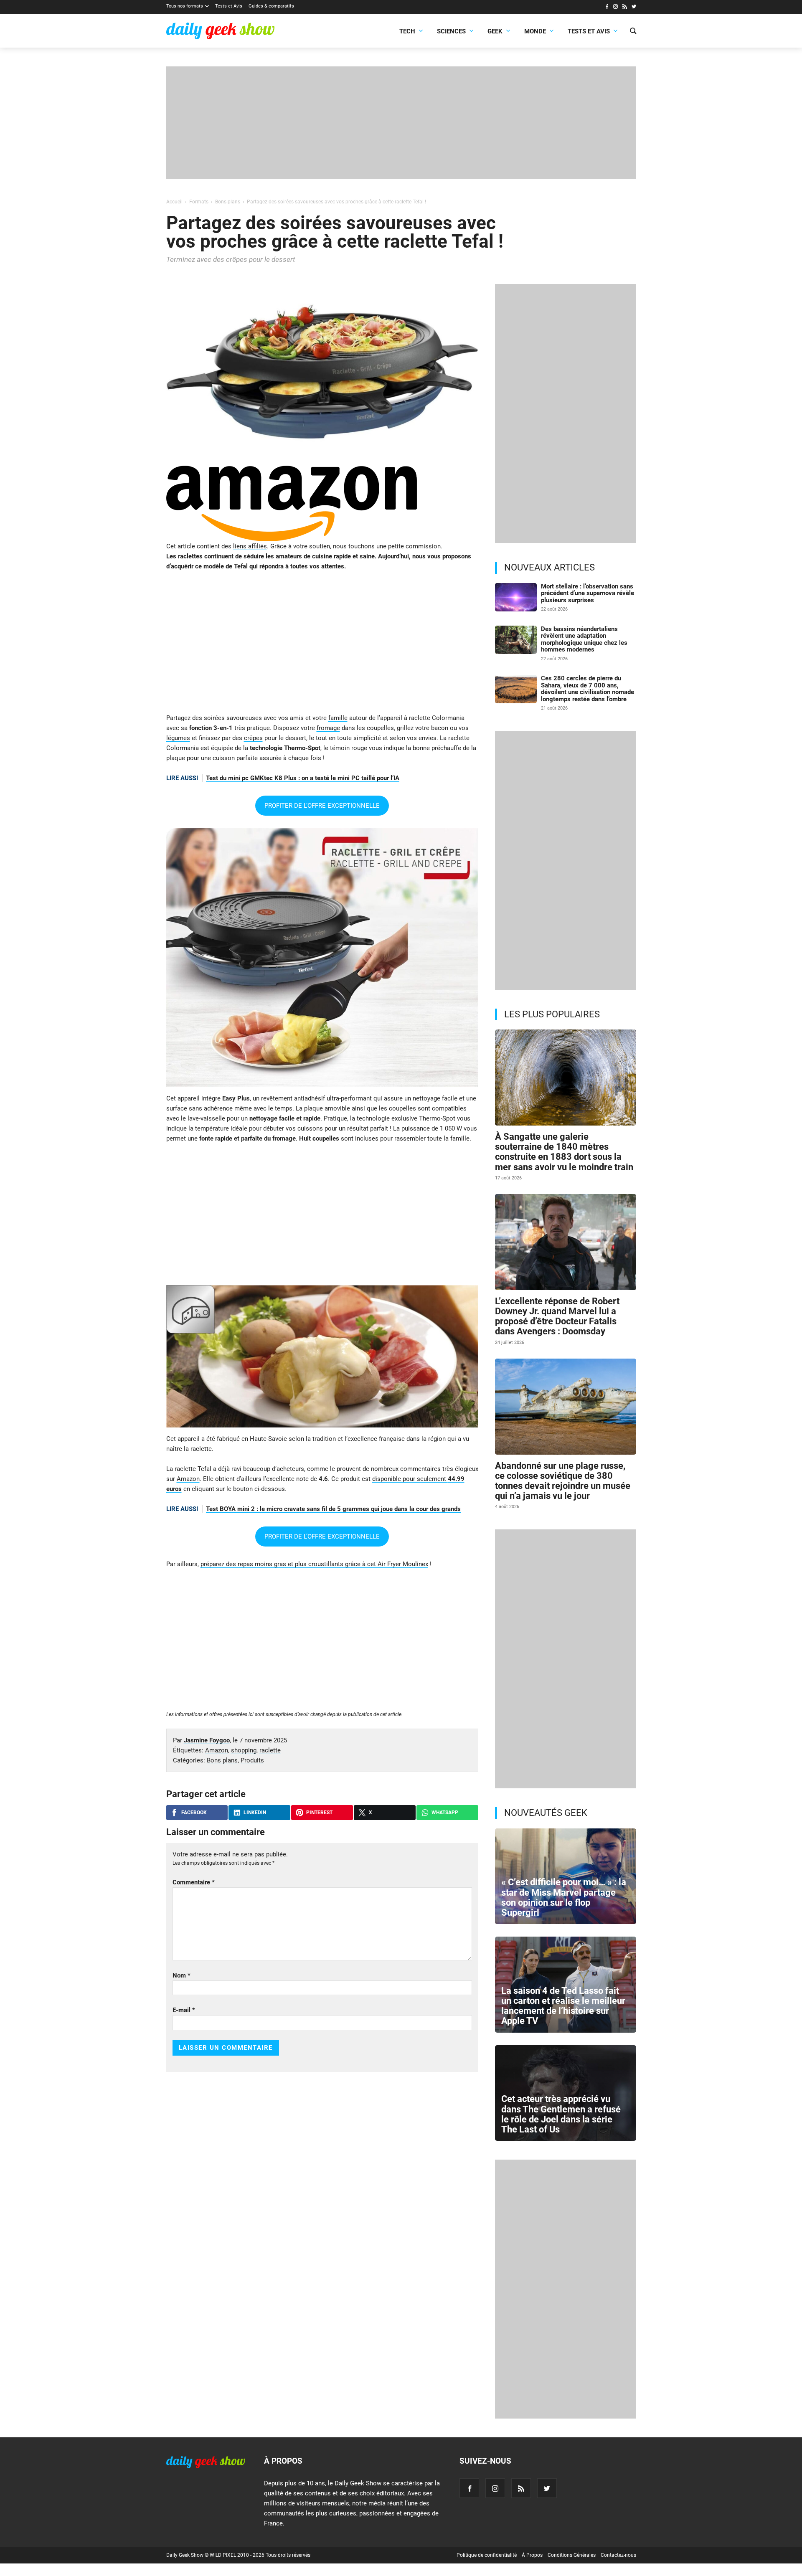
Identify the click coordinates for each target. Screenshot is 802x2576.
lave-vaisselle (206, 1118)
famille (338, 718)
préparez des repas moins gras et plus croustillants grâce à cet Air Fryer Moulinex (314, 1564)
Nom (181, 1975)
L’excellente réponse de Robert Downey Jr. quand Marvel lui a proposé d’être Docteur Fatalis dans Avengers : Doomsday (557, 1316)
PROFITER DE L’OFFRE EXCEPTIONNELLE (322, 806)
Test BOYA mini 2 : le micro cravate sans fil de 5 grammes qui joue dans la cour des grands (333, 1509)
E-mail (184, 2010)
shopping (244, 1750)
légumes (178, 738)
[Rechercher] (633, 32)
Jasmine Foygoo (207, 1740)
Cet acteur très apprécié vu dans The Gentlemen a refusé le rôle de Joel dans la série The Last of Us (561, 2114)
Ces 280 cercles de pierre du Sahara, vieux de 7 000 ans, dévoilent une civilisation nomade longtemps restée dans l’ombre (588, 689)
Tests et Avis (229, 6)
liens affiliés (250, 546)
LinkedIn (255, 1813)
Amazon (188, 1479)
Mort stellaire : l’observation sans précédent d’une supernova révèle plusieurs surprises (588, 593)
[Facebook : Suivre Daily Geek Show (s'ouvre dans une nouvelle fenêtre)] (607, 8)
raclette (270, 1750)
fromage (328, 728)
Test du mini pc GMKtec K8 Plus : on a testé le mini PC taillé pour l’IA (303, 778)
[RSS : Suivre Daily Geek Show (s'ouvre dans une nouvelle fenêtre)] (625, 8)
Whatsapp (445, 1813)
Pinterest (319, 1813)
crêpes (253, 738)
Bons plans (222, 1760)
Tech (407, 31)
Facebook (194, 1813)
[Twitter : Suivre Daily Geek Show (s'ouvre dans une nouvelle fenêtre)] (634, 8)
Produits (252, 1760)
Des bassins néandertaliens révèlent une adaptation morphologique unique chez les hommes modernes (584, 639)
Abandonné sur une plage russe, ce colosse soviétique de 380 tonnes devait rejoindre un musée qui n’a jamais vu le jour (563, 1481)
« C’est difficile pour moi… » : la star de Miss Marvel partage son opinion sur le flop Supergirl (564, 1897)
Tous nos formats (185, 6)
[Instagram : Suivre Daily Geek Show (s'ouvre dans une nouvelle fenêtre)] (615, 8)
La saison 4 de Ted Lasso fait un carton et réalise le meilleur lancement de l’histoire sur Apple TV (563, 2006)
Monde (535, 31)
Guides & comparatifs (271, 6)
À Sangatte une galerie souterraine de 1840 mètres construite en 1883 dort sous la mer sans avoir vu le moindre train (564, 1152)
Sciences (451, 31)
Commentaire (194, 1882)
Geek (495, 31)
